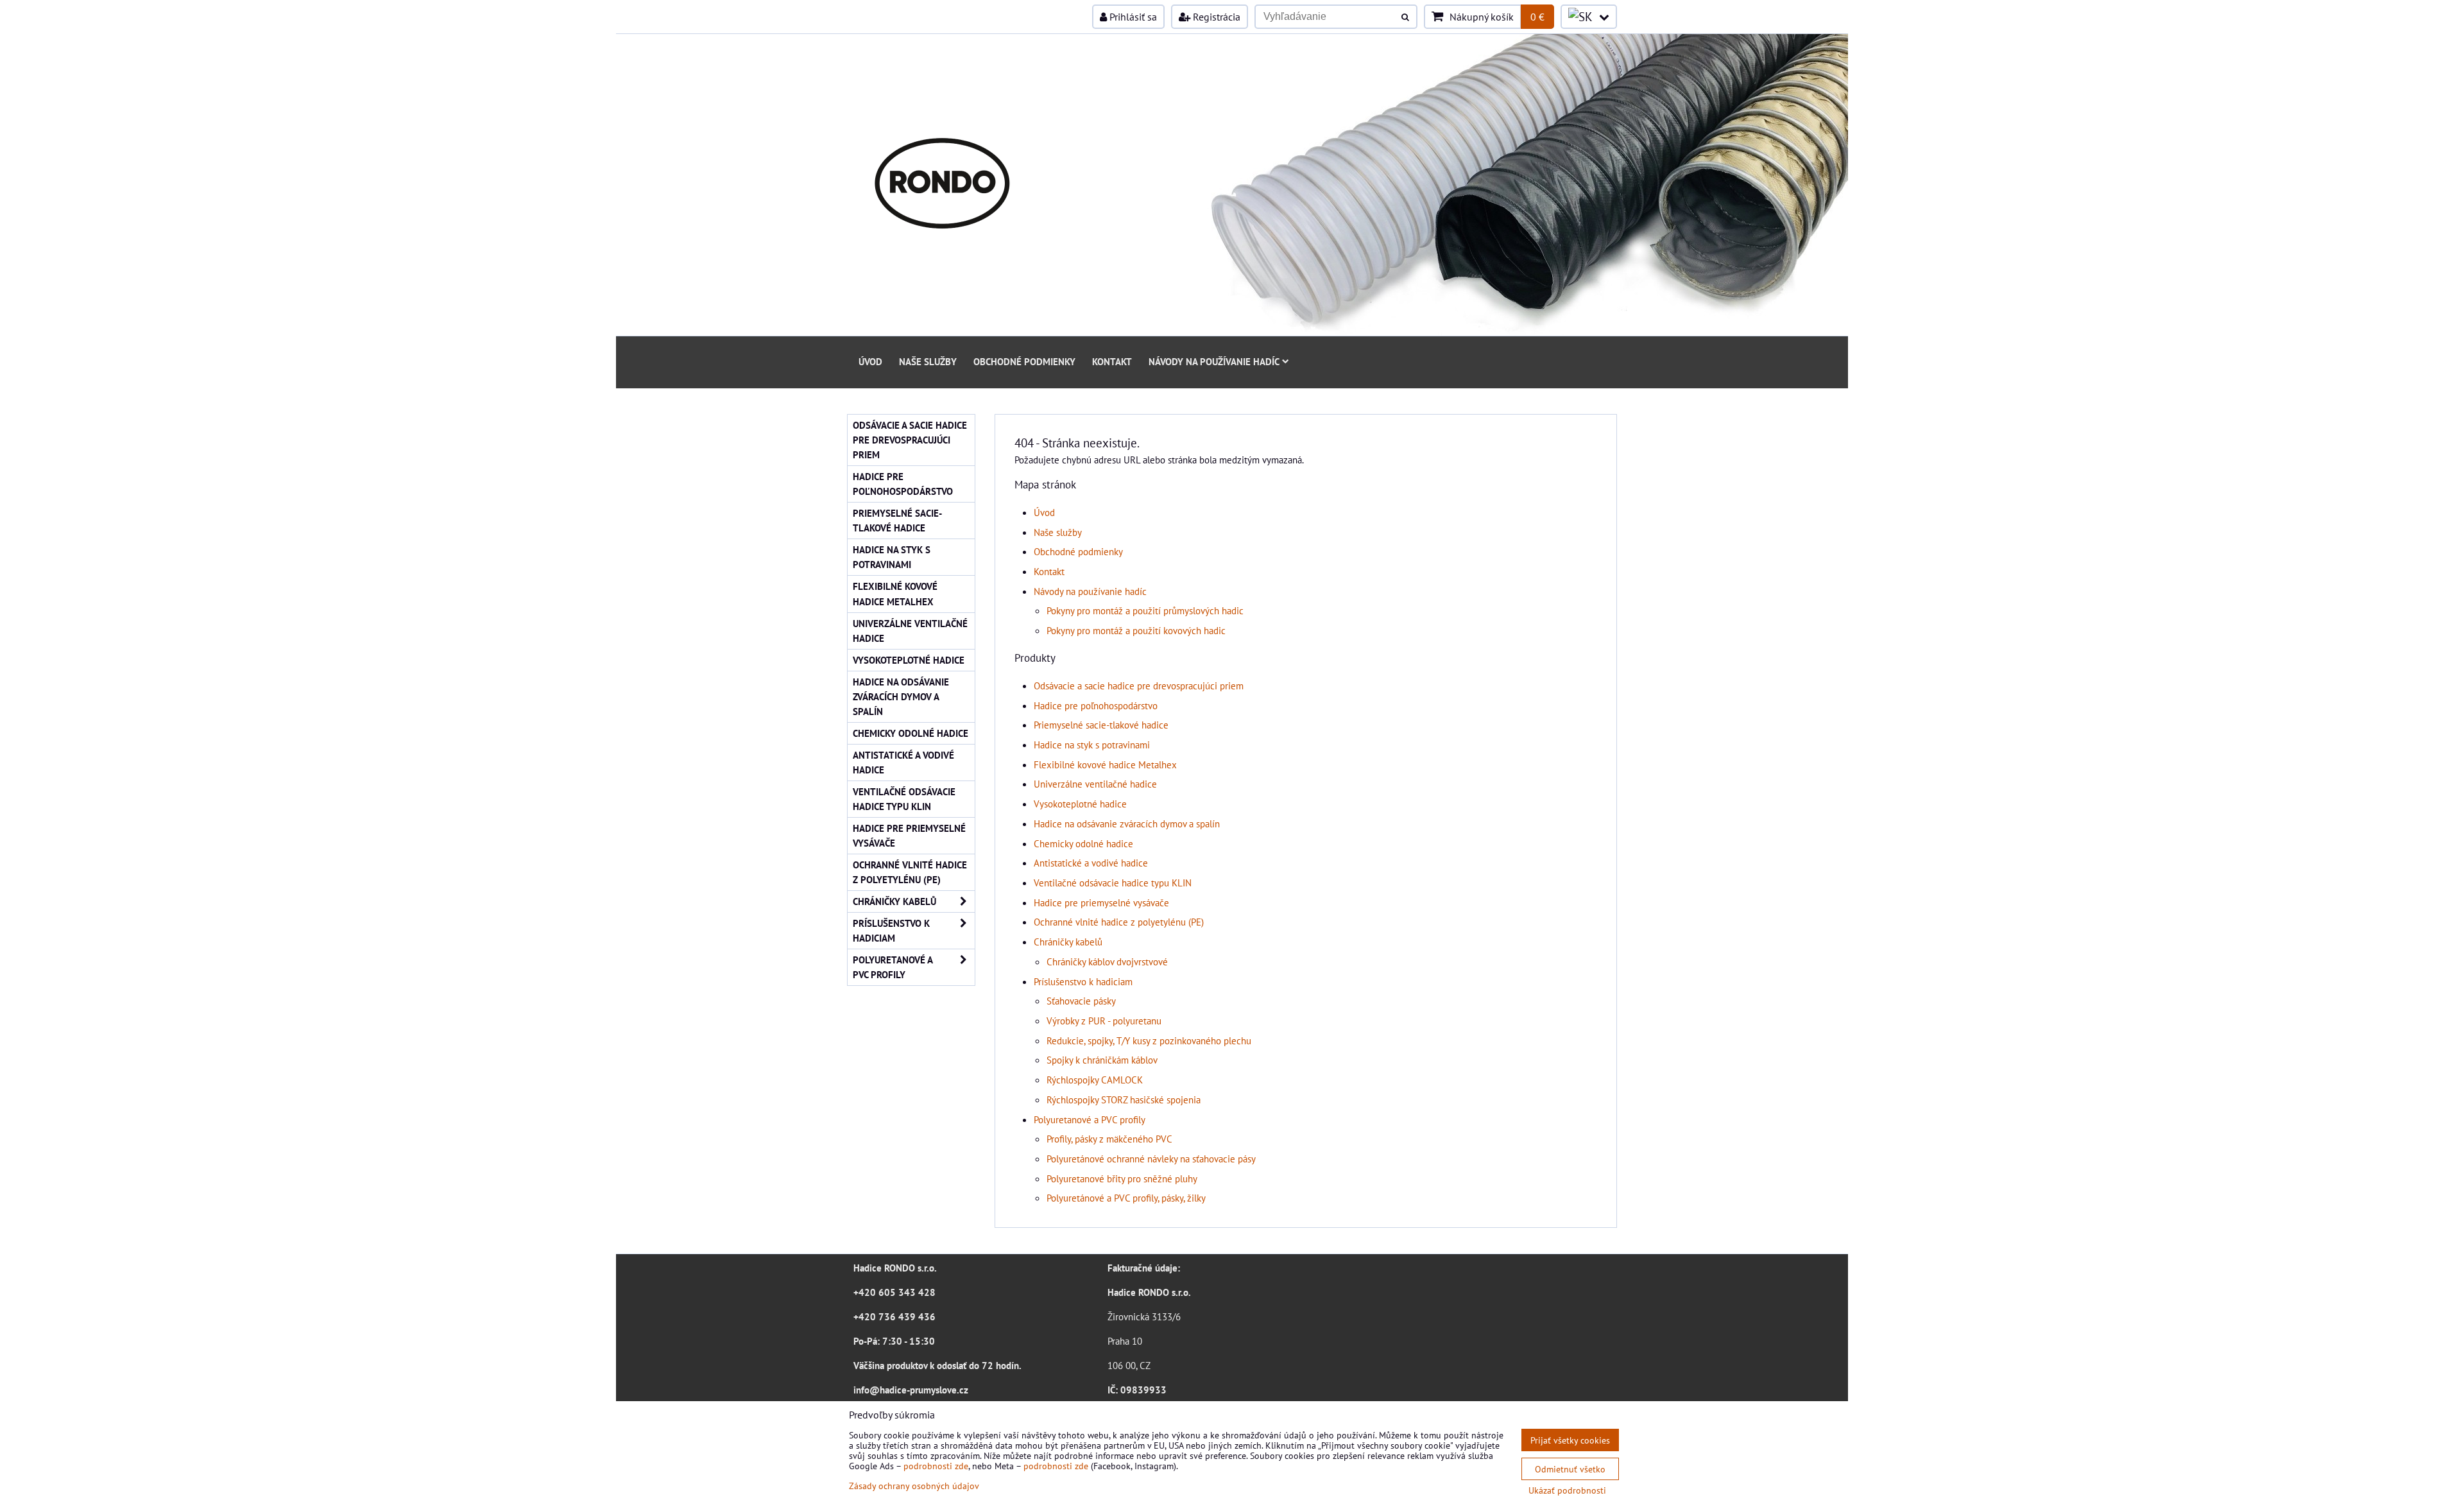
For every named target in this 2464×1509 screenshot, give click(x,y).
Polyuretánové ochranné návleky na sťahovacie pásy (1151, 1159)
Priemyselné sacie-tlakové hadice (1101, 725)
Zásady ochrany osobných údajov (914, 1486)
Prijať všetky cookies (1570, 1440)
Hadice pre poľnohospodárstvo (1096, 705)
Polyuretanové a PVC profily (1090, 1119)
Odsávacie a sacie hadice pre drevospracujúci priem (1139, 686)
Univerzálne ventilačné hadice (1095, 784)
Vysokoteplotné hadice (1080, 804)
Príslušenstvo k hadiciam (1083, 981)
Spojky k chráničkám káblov (1102, 1060)
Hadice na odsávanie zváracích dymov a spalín (1127, 823)
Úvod (870, 361)
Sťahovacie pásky (1081, 1001)
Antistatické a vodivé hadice (1091, 863)
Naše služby (928, 361)
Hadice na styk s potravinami (1092, 745)
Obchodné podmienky (1024, 361)
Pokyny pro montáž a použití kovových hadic (1136, 630)
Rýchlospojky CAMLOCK (1095, 1080)
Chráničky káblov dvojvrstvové (1107, 961)
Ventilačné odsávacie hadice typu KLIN (1113, 883)
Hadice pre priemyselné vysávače (1101, 902)
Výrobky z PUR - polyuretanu (1104, 1021)
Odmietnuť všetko (1570, 1469)
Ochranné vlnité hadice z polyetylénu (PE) (1119, 922)
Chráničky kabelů (1068, 942)
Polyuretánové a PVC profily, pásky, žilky (1126, 1198)
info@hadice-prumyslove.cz (911, 1390)
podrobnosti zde (936, 1466)
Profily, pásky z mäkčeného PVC (1109, 1139)
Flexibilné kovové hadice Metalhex (1105, 764)
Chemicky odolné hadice (1083, 843)
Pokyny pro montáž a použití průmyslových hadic (1145, 610)
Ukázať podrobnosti (1567, 1490)
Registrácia (1215, 17)
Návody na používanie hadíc (1214, 361)
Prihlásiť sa (1132, 17)
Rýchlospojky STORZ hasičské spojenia (1124, 1099)
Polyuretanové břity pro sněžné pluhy (1122, 1178)
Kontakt (1112, 361)
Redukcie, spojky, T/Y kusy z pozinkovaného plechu (1149, 1040)
